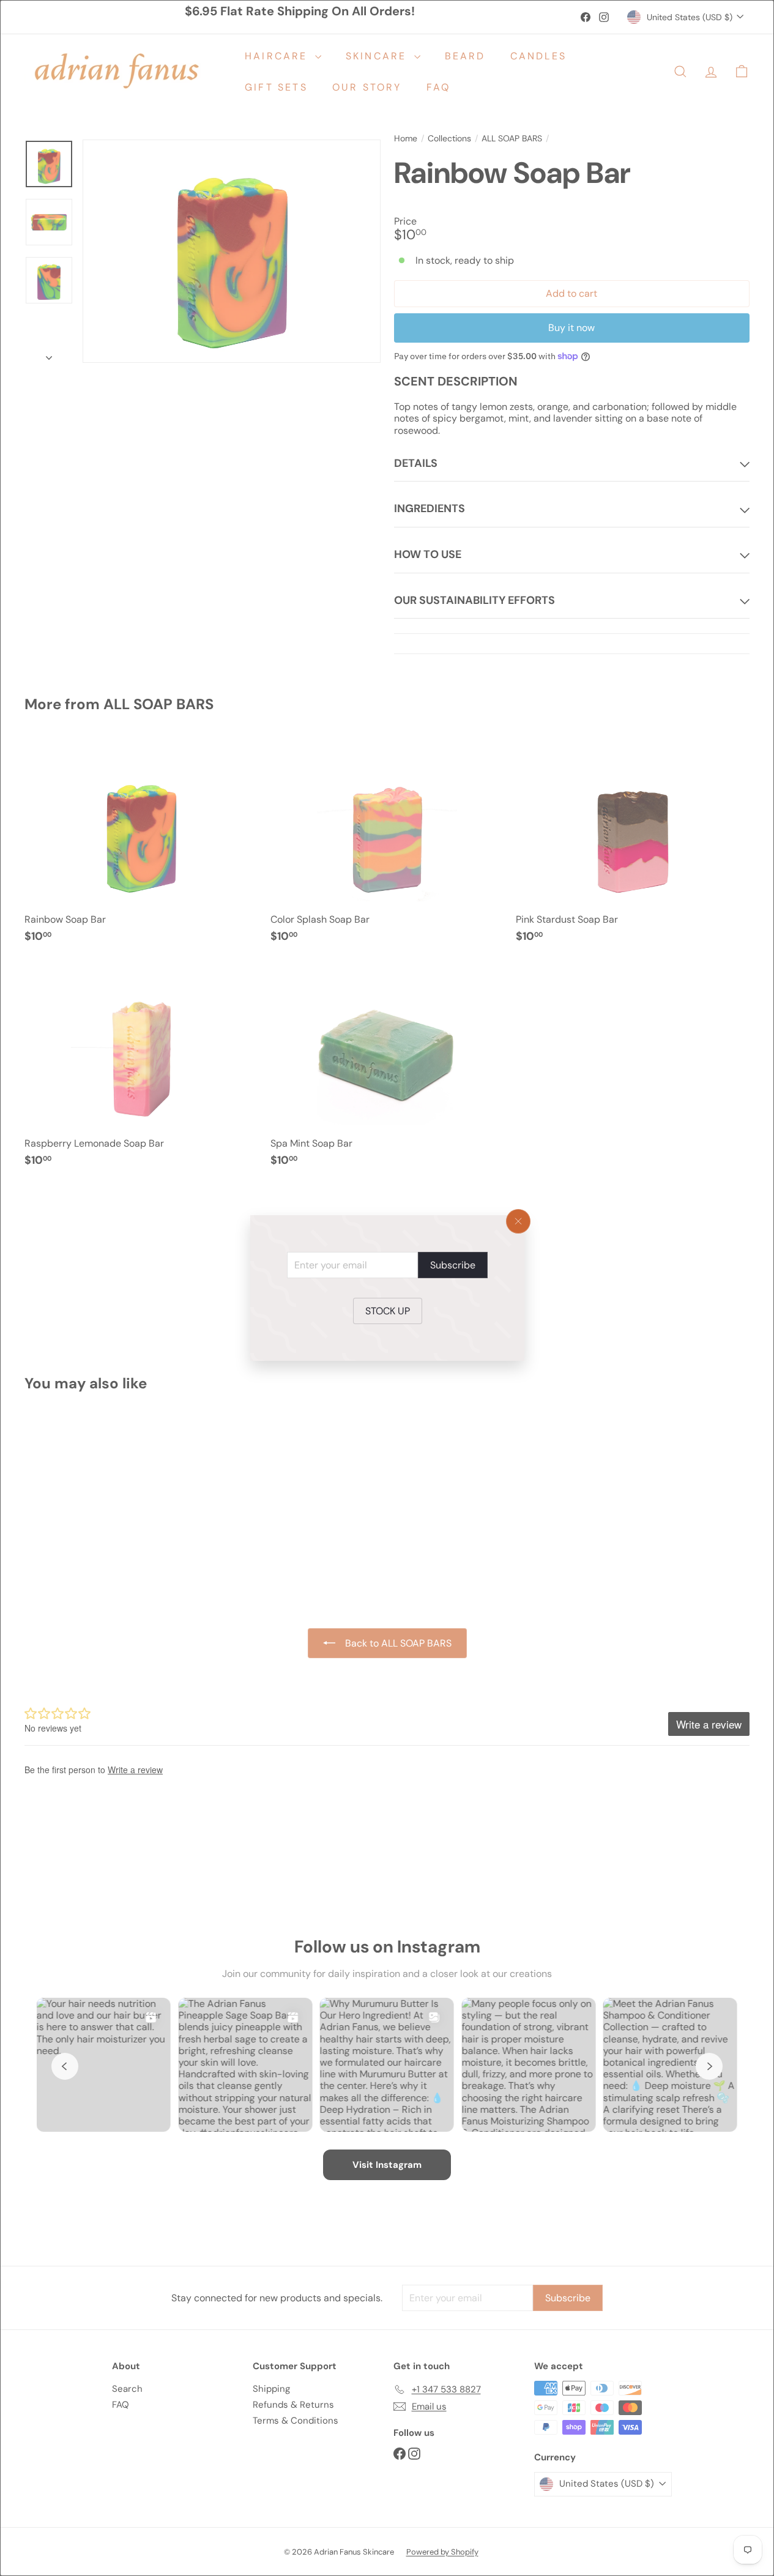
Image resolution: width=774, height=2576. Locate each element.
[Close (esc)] (518, 1221)
